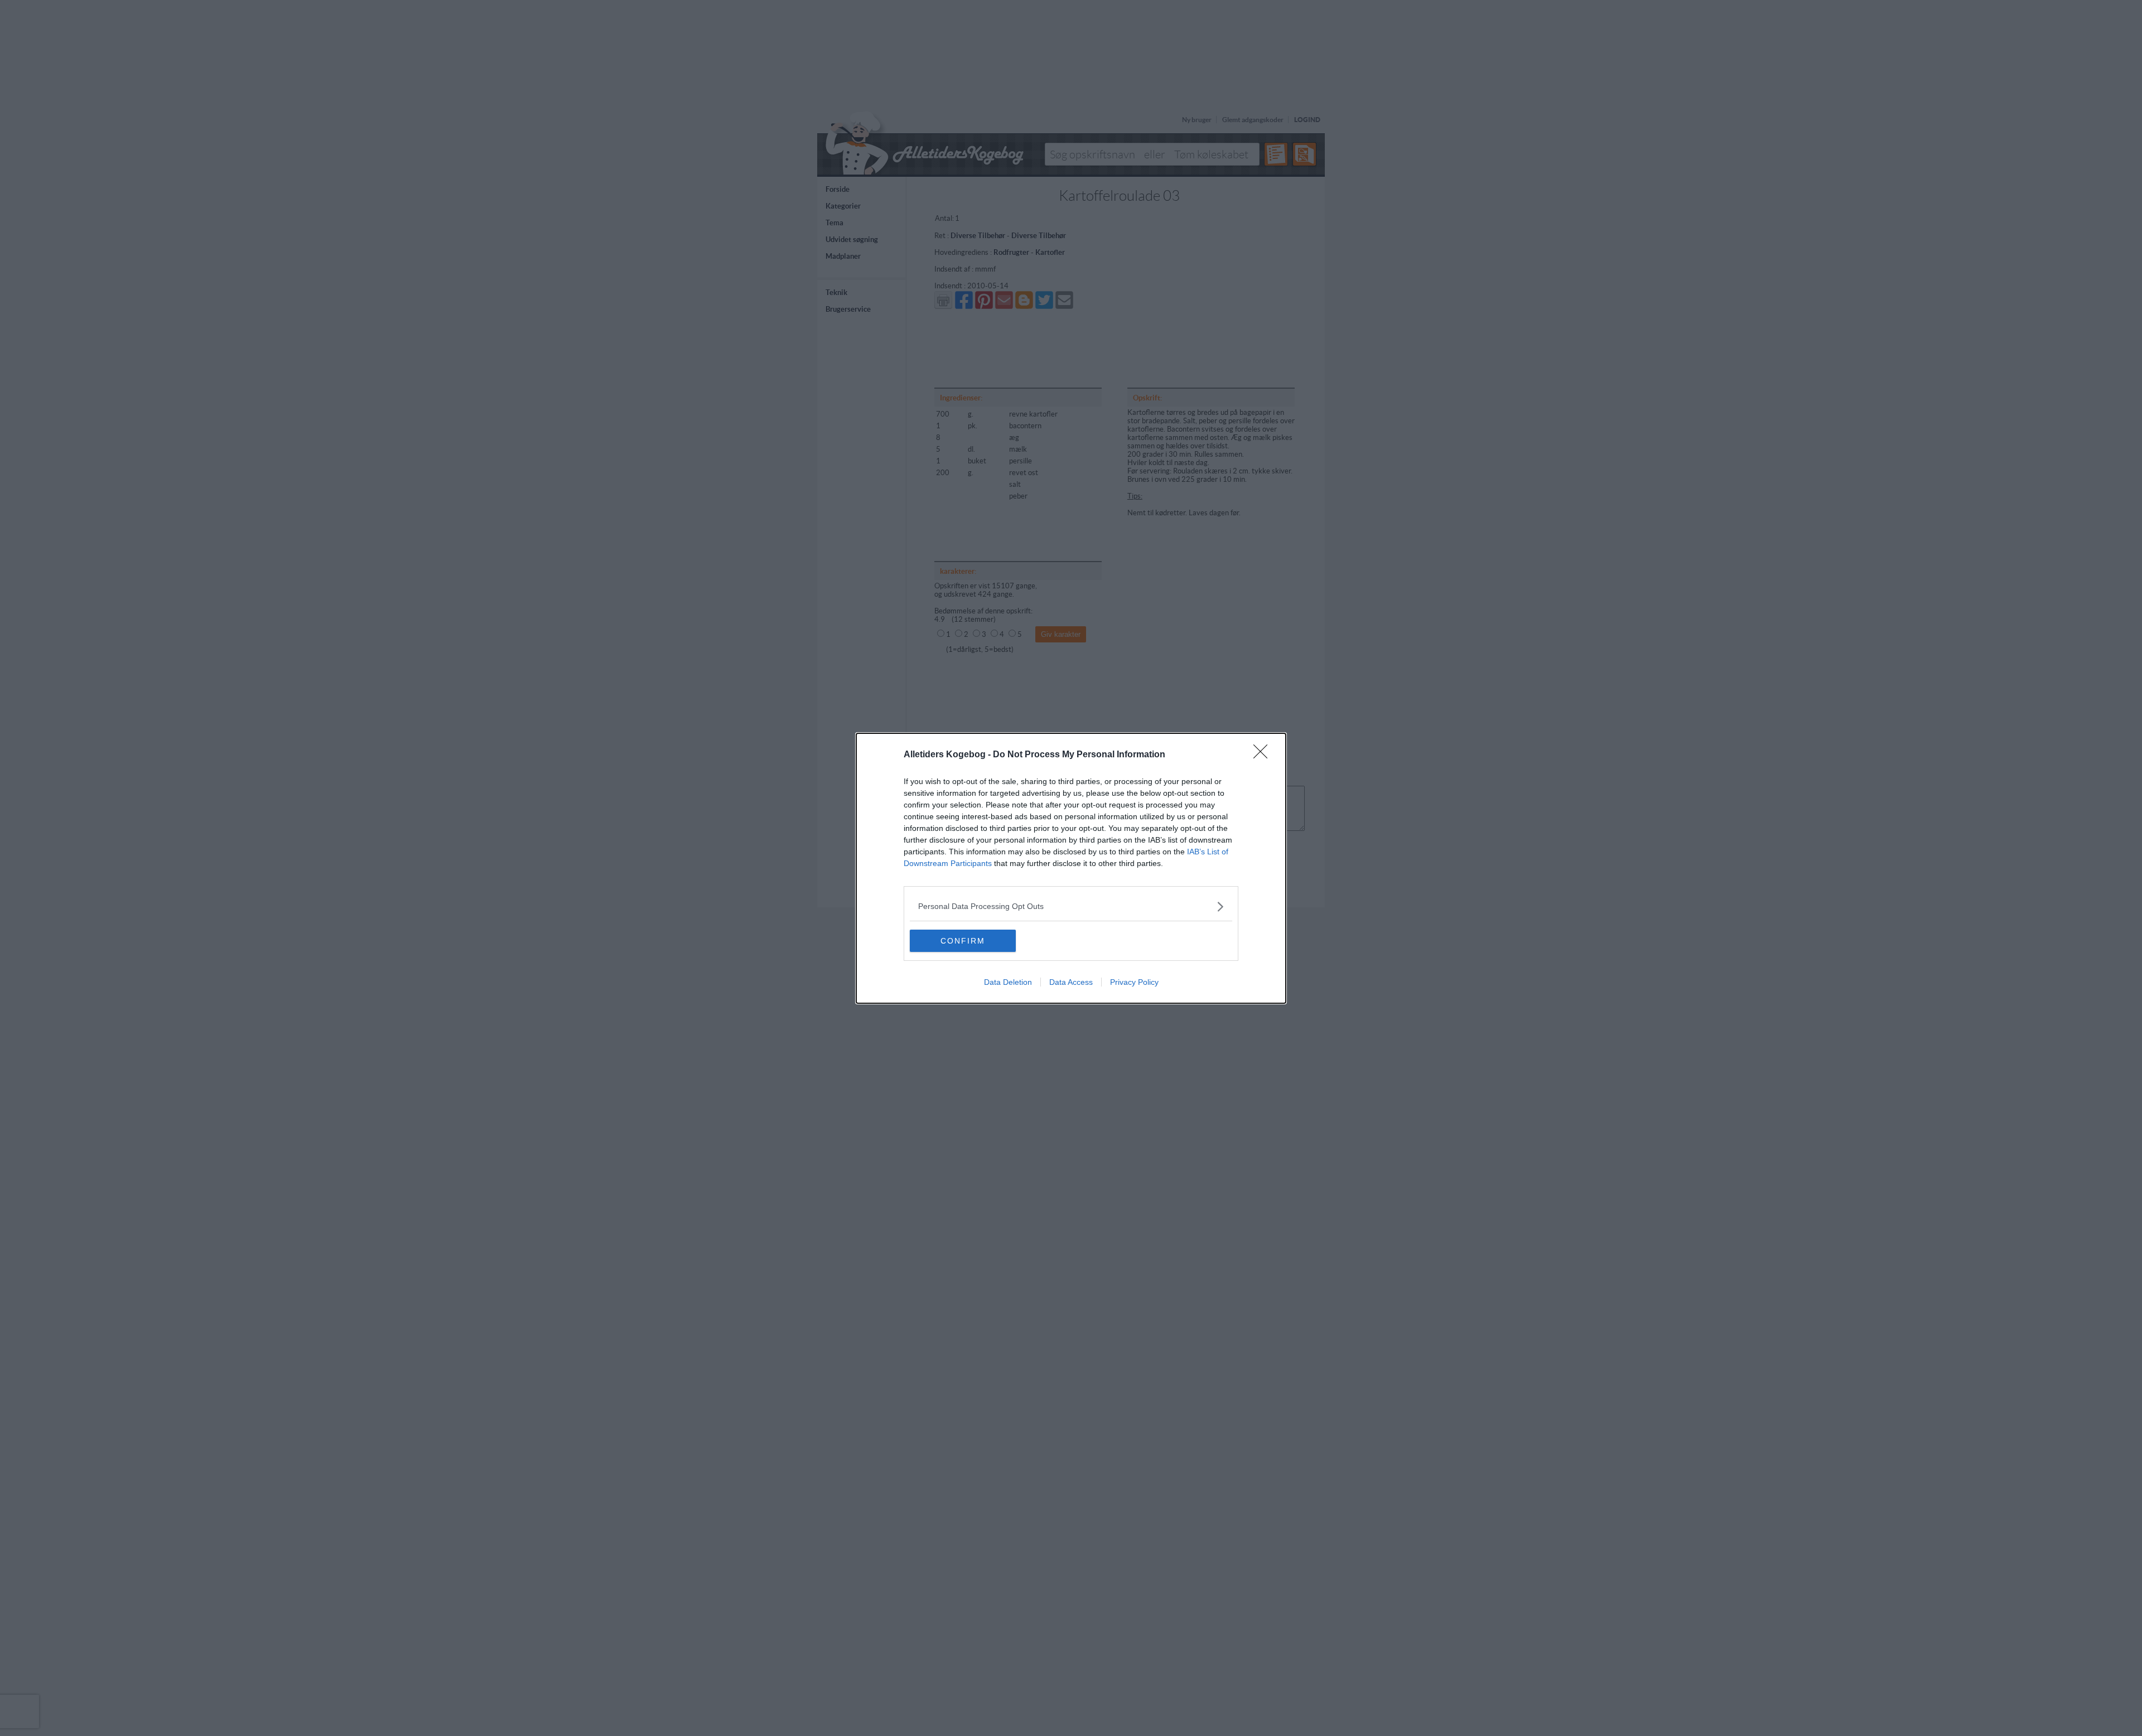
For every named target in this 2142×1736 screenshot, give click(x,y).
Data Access (1071, 982)
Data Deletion (1008, 982)
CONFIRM (963, 941)
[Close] (1264, 755)
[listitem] (1071, 906)
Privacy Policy (1134, 982)
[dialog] (1071, 868)
